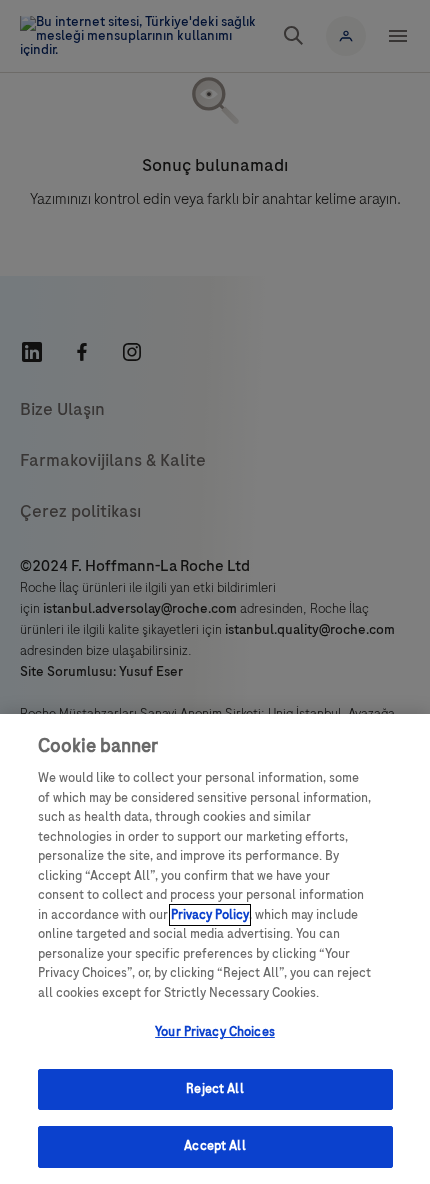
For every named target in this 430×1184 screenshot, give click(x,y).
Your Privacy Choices (215, 1032)
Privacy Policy (210, 915)
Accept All (214, 1146)
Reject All (214, 1089)
